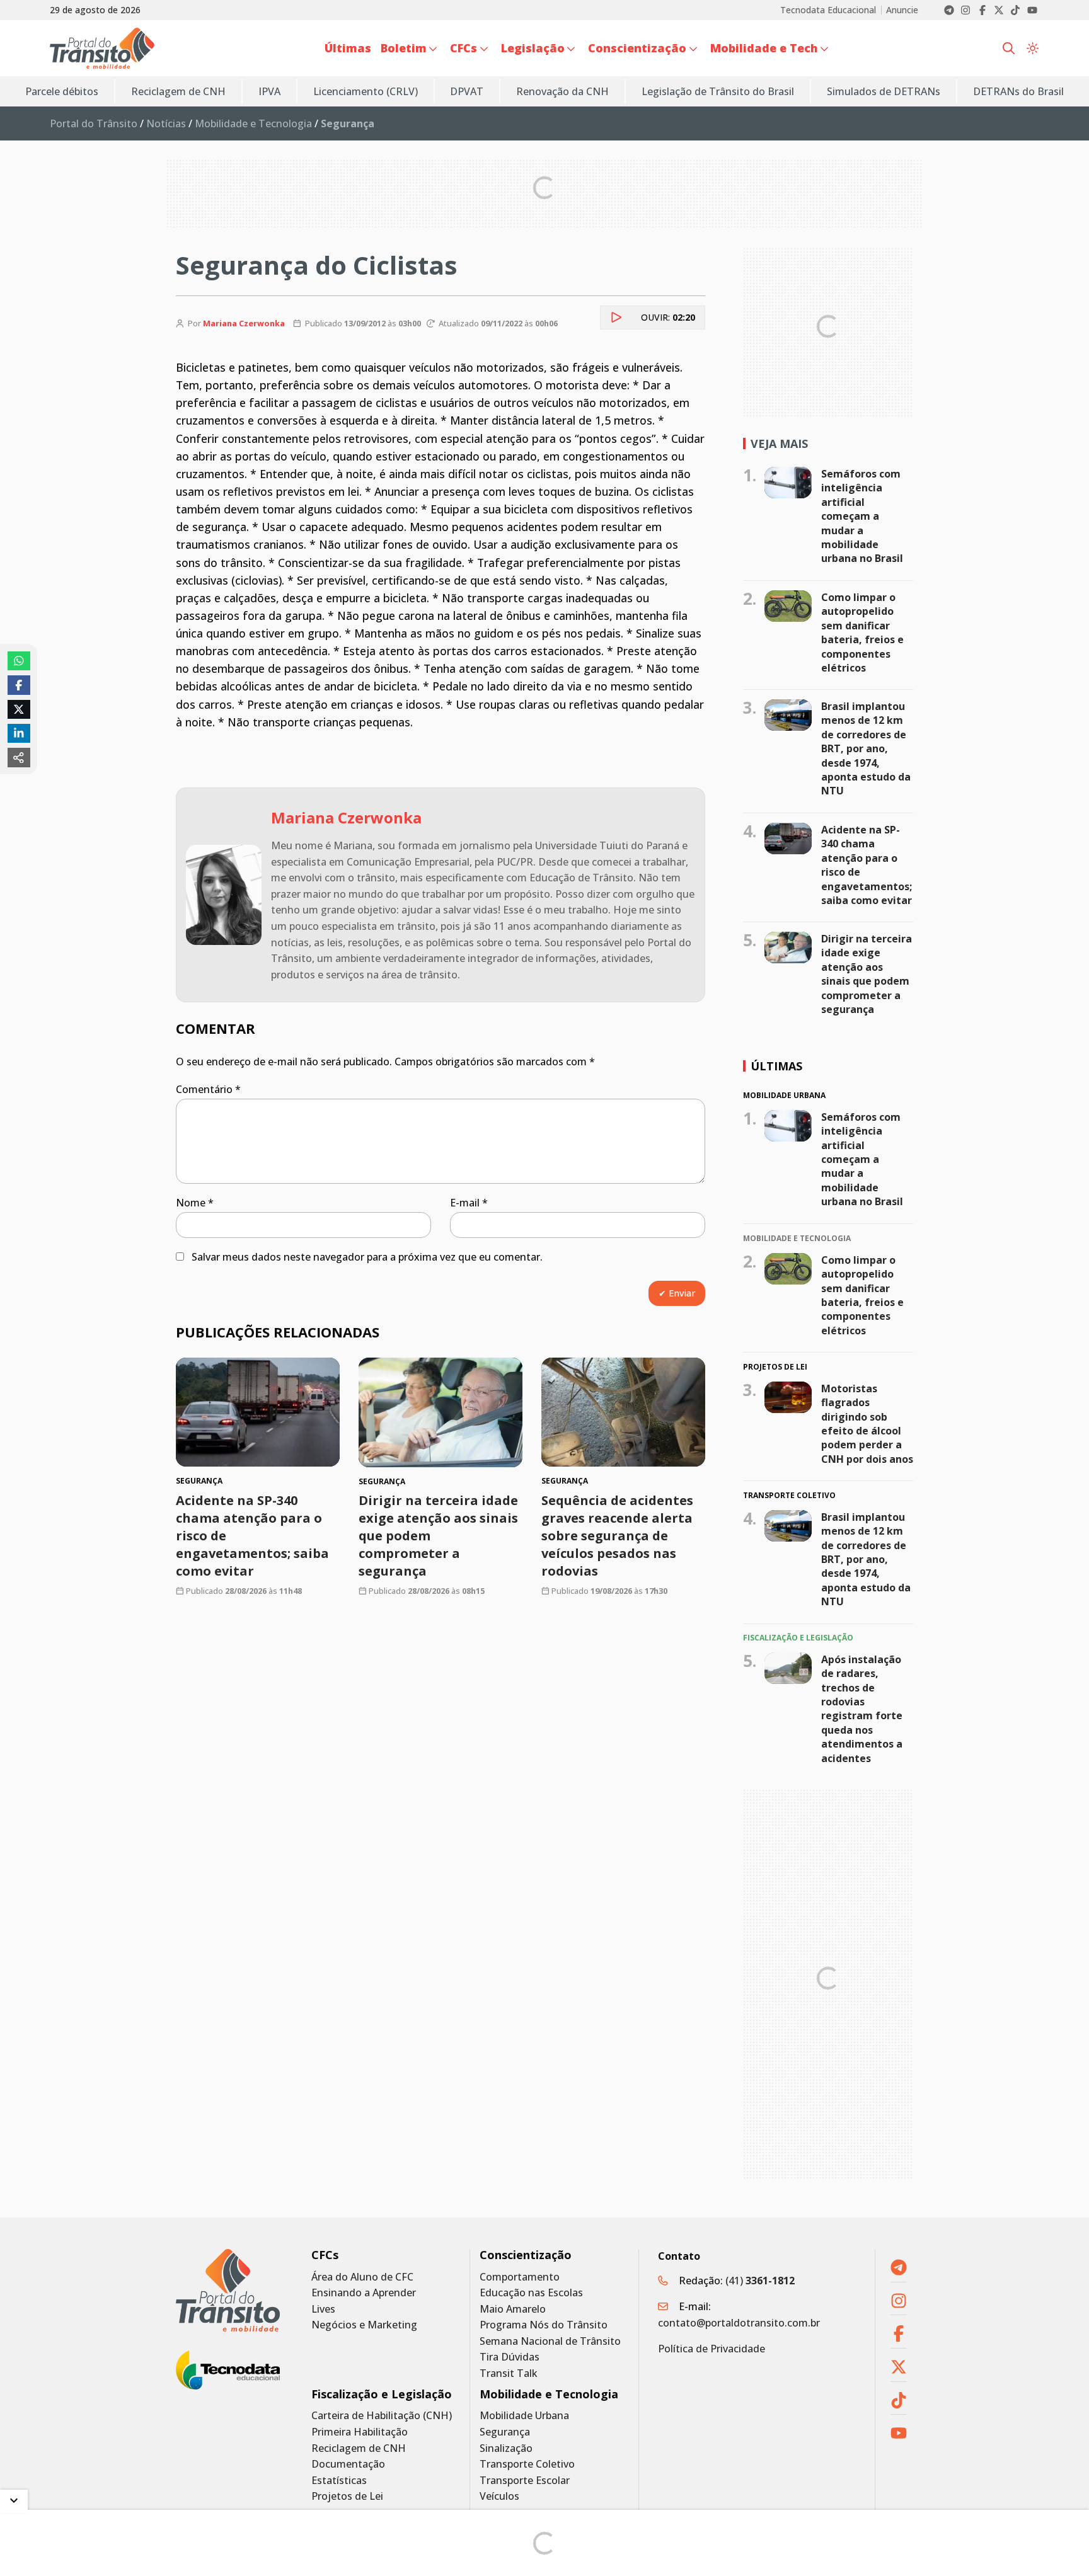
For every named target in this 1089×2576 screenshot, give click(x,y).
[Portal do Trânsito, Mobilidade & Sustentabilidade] (228, 2290)
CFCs (325, 2255)
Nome (195, 1203)
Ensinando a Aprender (364, 2293)
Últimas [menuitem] (348, 48)
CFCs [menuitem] (464, 48)
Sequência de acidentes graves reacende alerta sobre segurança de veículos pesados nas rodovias (617, 1536)
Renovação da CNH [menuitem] (562, 91)
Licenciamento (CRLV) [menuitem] (366, 91)
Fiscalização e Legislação (382, 2394)
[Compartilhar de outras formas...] (19, 757)
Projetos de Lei (347, 2496)
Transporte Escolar (525, 2481)
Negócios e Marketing (364, 2325)
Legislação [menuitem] (533, 48)
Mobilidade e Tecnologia (253, 123)
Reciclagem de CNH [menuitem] (178, 91)
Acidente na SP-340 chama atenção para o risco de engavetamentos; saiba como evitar (867, 865)
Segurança (505, 2432)
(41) (760, 2281)
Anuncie (902, 10)
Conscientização (526, 2255)
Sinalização (506, 2448)
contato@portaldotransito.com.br (739, 2323)
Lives (323, 2309)
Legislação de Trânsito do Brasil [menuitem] (718, 91)
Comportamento (520, 2277)
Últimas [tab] (776, 1066)
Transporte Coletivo (527, 2464)
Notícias (166, 123)
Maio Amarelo (513, 2309)
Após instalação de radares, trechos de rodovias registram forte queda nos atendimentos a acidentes (862, 1709)
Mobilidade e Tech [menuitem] (764, 48)
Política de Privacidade (712, 2349)
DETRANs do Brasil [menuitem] (1018, 91)
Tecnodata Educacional (828, 10)
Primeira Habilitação (360, 2432)
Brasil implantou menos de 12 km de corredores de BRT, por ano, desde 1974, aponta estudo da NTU (866, 748)
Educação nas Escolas (531, 2293)
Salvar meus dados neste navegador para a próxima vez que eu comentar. (367, 1257)
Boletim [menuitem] (404, 48)
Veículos (499, 2496)
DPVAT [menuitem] (467, 91)
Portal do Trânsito (94, 123)
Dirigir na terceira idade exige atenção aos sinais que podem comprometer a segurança (867, 974)
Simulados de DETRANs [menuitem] (884, 91)
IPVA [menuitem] (269, 91)
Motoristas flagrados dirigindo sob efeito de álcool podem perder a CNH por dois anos (867, 1424)
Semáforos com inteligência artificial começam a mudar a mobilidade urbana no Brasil (862, 516)
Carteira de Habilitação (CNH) (382, 2416)
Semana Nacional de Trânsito (550, 2341)
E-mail (469, 1203)
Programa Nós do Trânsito (544, 2325)
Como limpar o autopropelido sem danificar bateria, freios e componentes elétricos (862, 633)
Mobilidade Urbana (524, 2416)
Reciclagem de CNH (359, 2448)
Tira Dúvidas (510, 2357)
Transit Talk (509, 2373)
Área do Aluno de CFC (362, 2277)
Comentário (208, 1089)
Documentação (348, 2464)
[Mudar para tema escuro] (1033, 49)
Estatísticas (339, 2481)
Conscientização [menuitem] (637, 48)
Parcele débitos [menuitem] (62, 91)
